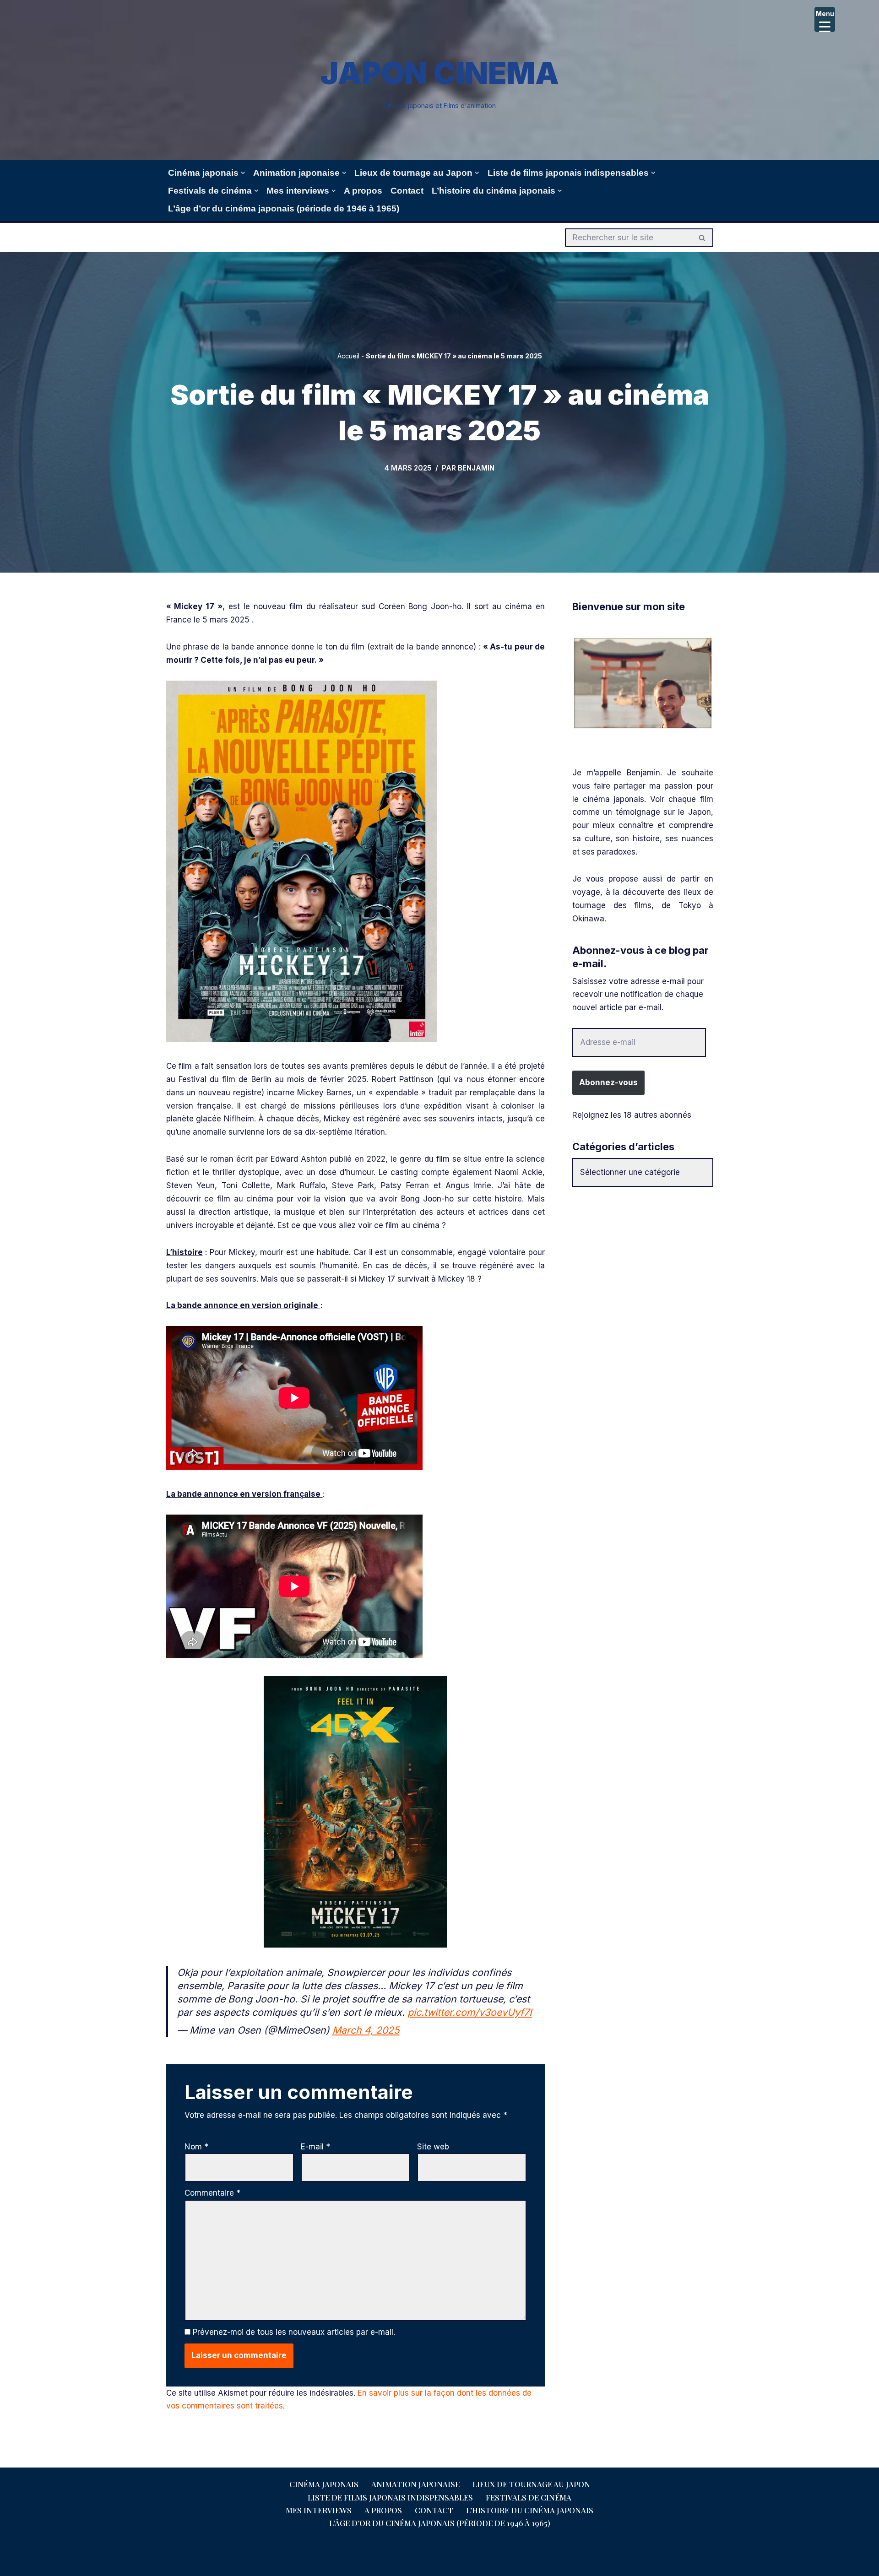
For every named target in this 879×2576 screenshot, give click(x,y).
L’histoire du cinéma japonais (530, 2510)
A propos (363, 191)
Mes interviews (319, 2510)
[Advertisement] (643, 1262)
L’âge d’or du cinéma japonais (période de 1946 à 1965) (284, 208)
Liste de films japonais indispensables (390, 2497)
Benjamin (476, 468)
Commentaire (212, 2193)
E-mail (315, 2147)
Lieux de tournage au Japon (531, 2484)
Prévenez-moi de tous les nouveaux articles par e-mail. (294, 2332)
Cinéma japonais (324, 2484)
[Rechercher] (703, 238)
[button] (243, 173)
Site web (433, 2147)
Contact (407, 191)
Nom (196, 2147)
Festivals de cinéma (529, 2497)
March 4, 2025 (366, 2030)
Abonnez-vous (608, 1082)
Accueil (348, 356)
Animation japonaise (415, 2484)
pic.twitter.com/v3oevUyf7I (470, 2012)
